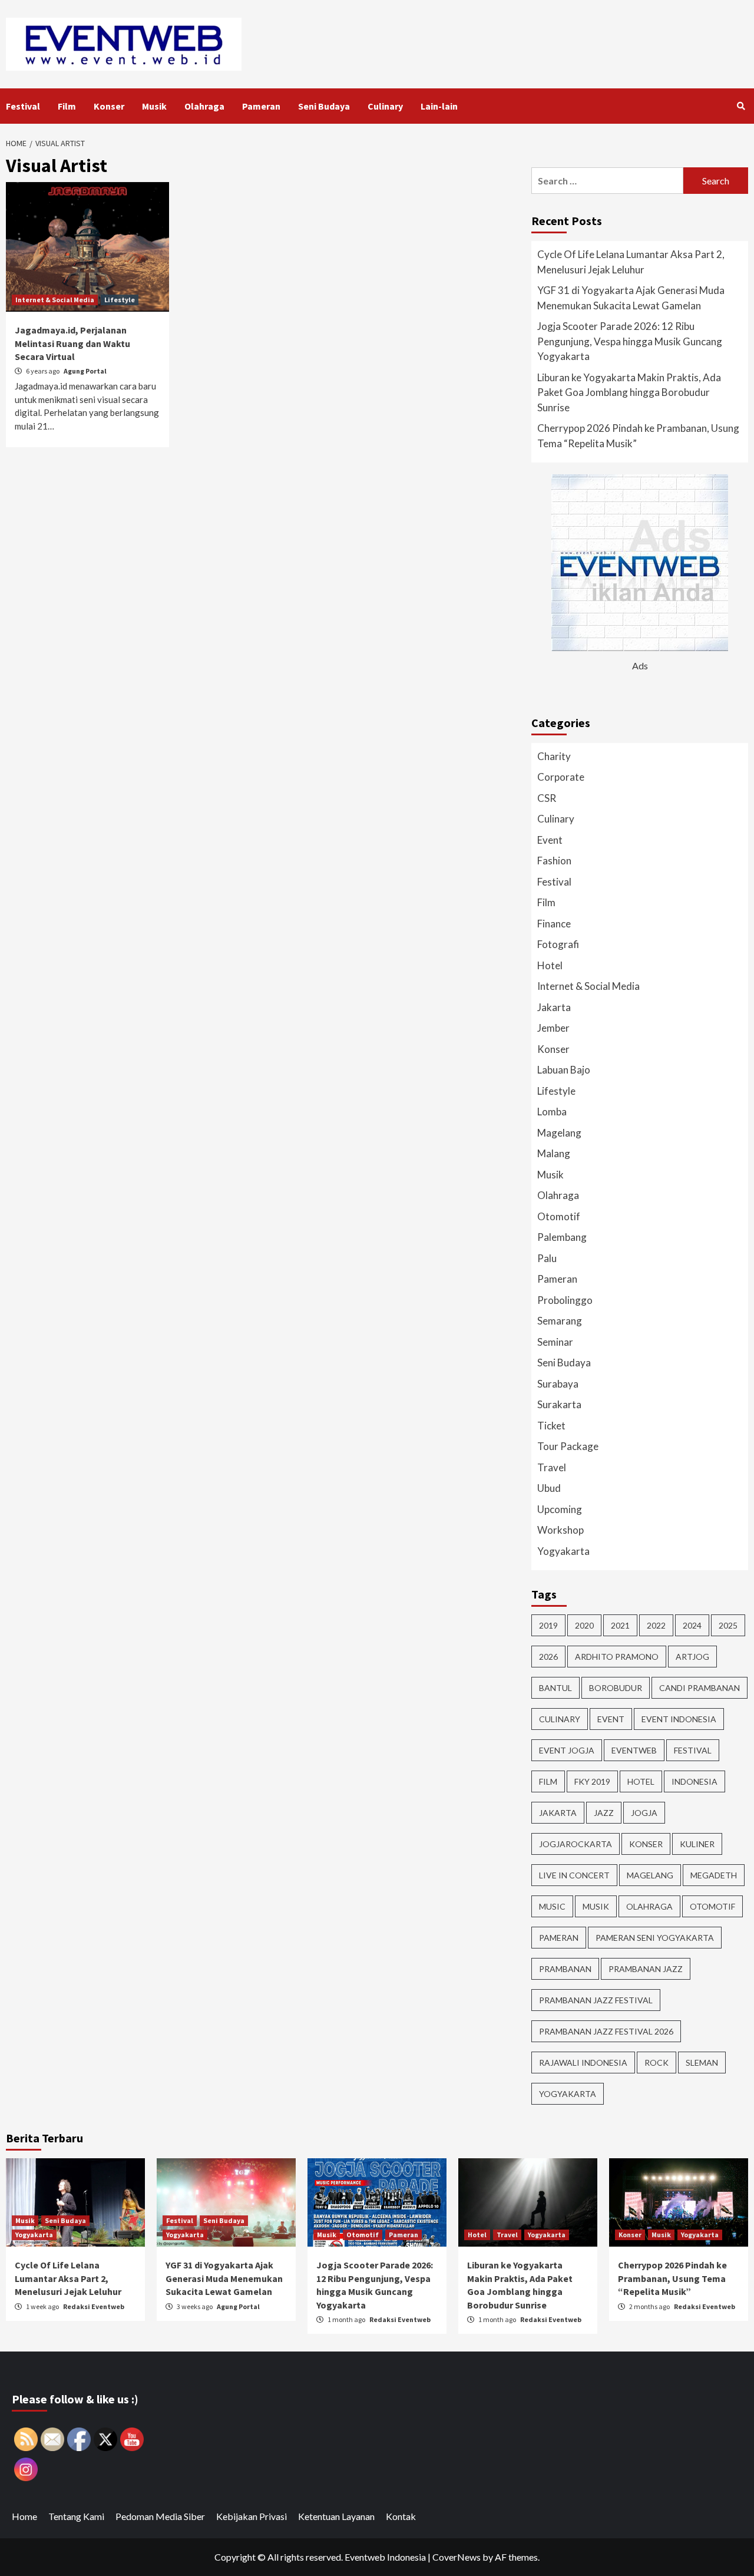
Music (552, 1906)
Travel (552, 1467)
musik (596, 1906)
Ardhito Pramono (617, 1657)
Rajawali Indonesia (583, 2063)
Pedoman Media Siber (160, 2516)
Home (24, 2516)
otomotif (712, 1906)
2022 (656, 1625)
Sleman (702, 2063)
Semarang (560, 1321)
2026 (548, 1657)
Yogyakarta (563, 1551)
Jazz (604, 1813)
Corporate (561, 777)
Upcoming (560, 1509)
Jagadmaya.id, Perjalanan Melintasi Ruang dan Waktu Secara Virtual (72, 343)
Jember (553, 1028)
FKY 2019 (592, 1781)
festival (693, 1750)
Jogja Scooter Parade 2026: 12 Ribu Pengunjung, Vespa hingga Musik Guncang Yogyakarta (630, 341)
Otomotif (559, 1216)
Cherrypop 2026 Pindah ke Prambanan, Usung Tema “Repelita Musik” (638, 436)
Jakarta (554, 1007)
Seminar (555, 1342)
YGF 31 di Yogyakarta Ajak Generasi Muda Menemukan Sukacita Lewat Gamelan (631, 298)
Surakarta (559, 1404)
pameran (559, 1938)
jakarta (558, 1813)
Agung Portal (85, 371)
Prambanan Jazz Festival (596, 2000)
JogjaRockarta (576, 1844)
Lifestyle (120, 300)
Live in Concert (574, 1875)
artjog (692, 1657)
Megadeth (714, 1875)
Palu (547, 1258)
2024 (692, 1625)
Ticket (551, 1426)
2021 (620, 1625)
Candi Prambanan (700, 1688)
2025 (728, 1625)
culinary (560, 1719)
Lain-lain (439, 106)
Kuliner (697, 1844)
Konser (109, 106)
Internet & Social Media (55, 300)
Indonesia (695, 1781)
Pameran (261, 106)
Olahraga (204, 106)
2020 (584, 1625)
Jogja (644, 1813)
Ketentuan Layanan (336, 2516)
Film (67, 106)
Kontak (401, 2516)
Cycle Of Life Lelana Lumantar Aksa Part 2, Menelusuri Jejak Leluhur (631, 262)
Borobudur (616, 1688)
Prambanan (565, 1969)
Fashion (554, 861)
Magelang (559, 1133)
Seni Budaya (324, 106)
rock (657, 2063)
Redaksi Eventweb (94, 2306)
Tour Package (568, 1446)
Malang (554, 1153)
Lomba (552, 1112)
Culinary (385, 106)
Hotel (550, 965)
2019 (548, 1625)
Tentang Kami (76, 2516)
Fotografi (558, 944)
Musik (154, 106)
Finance (554, 924)
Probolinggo (565, 1300)
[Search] (741, 106)
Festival (23, 106)
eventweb (634, 1750)
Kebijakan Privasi (252, 2516)
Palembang (562, 1237)
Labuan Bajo (564, 1070)
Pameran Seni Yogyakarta (655, 1938)
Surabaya (558, 1384)
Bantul (555, 1688)
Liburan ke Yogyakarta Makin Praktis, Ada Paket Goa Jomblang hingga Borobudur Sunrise (629, 392)
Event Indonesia (679, 1719)
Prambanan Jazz (646, 1969)
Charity (554, 756)
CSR (547, 798)
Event (550, 840)
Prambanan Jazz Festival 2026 (606, 2031)
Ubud (549, 1488)
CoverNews (457, 2557)
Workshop (560, 1530)
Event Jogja (567, 1750)
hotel (641, 1781)
